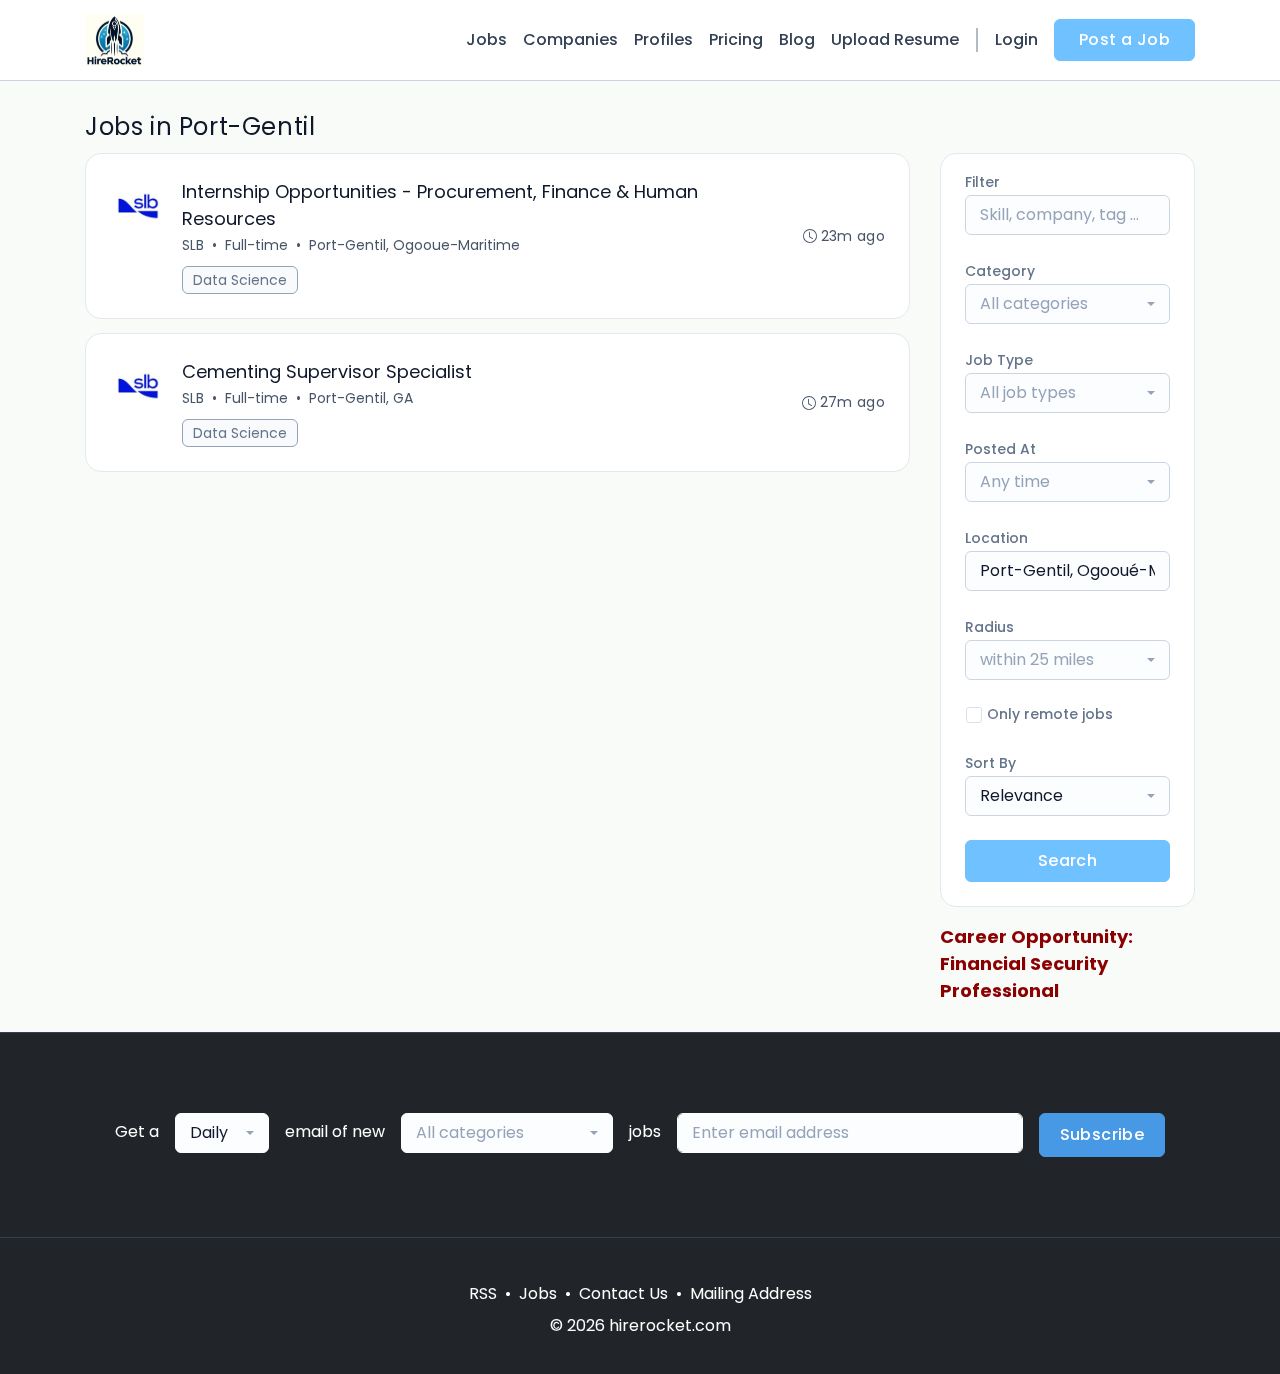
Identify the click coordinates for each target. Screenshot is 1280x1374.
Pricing (736, 39)
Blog (797, 39)
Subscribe (1102, 1134)
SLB (193, 245)
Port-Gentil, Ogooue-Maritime (414, 245)
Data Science (240, 280)
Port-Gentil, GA (361, 398)
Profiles (663, 39)
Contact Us (623, 1293)
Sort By (990, 763)
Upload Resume (895, 39)
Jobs (486, 39)
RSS (483, 1293)
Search (1067, 860)
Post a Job (1124, 39)
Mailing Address (751, 1293)
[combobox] (1067, 304)
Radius (989, 627)
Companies (570, 39)
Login (1016, 39)
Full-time (256, 245)
